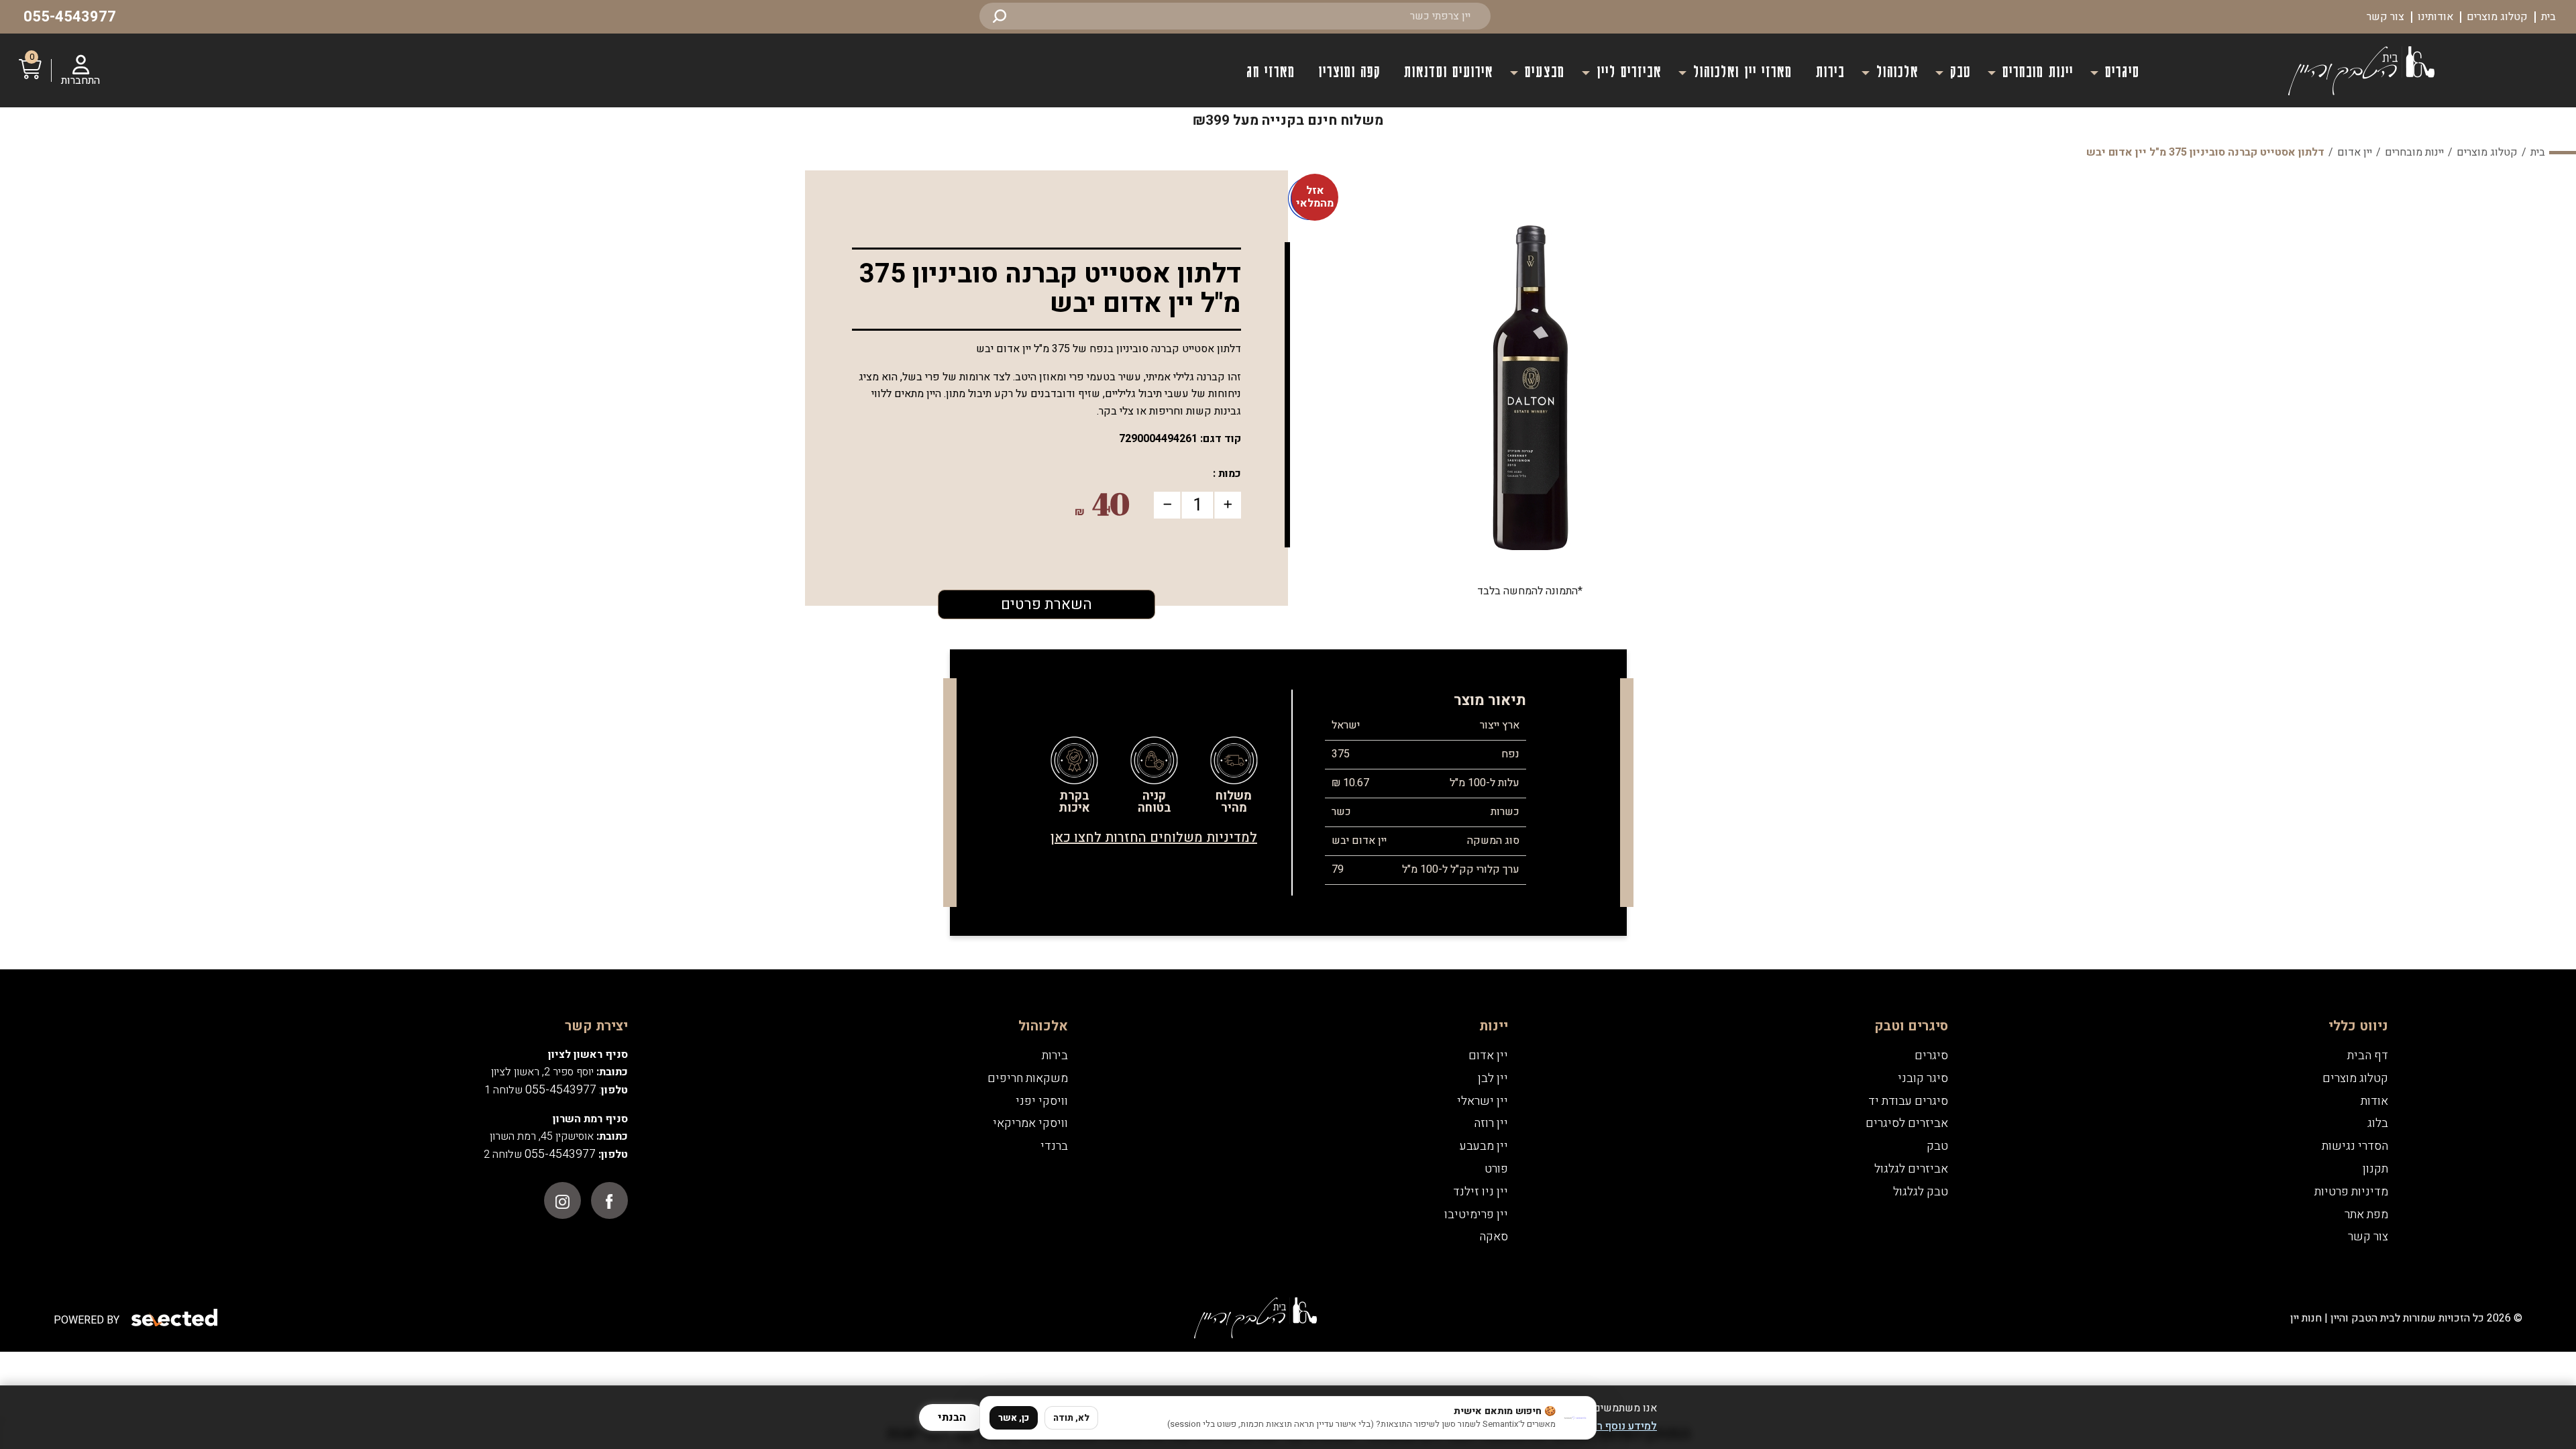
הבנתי (952, 1417)
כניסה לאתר (1288, 853)
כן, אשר (1014, 1418)
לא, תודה (1071, 1418)
